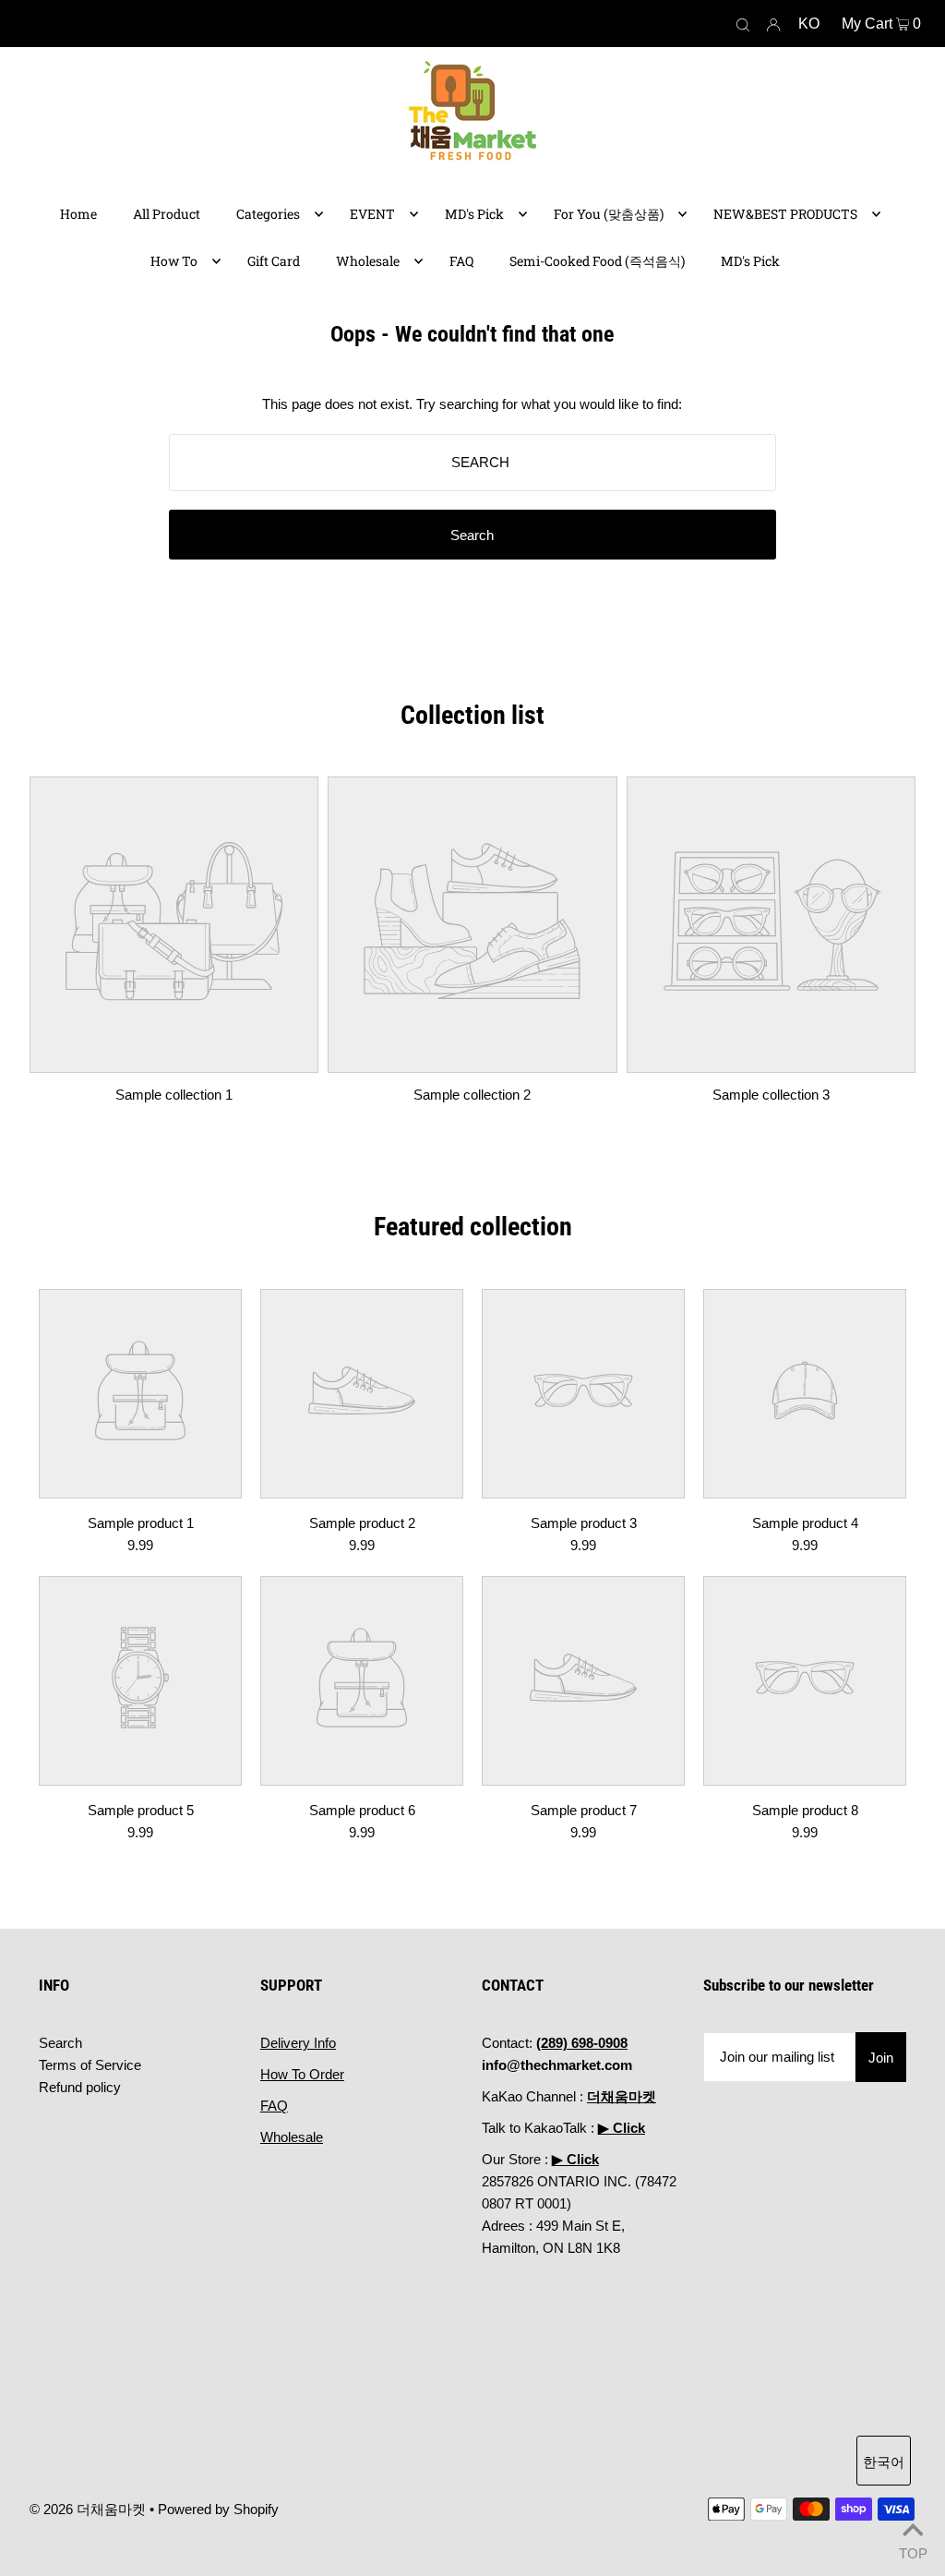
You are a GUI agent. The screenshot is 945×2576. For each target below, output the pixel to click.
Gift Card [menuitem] (274, 261)
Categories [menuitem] (268, 214)
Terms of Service (90, 2065)
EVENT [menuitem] (372, 214)
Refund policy (80, 2087)
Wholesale (292, 2137)
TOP (913, 2552)
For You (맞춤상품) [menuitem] (609, 214)
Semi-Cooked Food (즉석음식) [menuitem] (597, 261)
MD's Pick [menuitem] (474, 214)
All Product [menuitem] (167, 214)
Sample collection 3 (771, 1095)
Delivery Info (298, 2043)
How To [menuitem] (174, 261)
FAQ (274, 2106)
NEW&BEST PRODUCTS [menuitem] (785, 214)
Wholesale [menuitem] (368, 261)
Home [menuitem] (78, 214)
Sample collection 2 (472, 1095)
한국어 (884, 2462)
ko (809, 24)
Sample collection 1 (174, 1095)
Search (60, 2043)
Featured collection (473, 1227)
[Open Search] (743, 24)
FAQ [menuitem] (461, 261)
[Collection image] (174, 1059)
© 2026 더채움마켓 (88, 2509)
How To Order (302, 2074)
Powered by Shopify (218, 2509)
